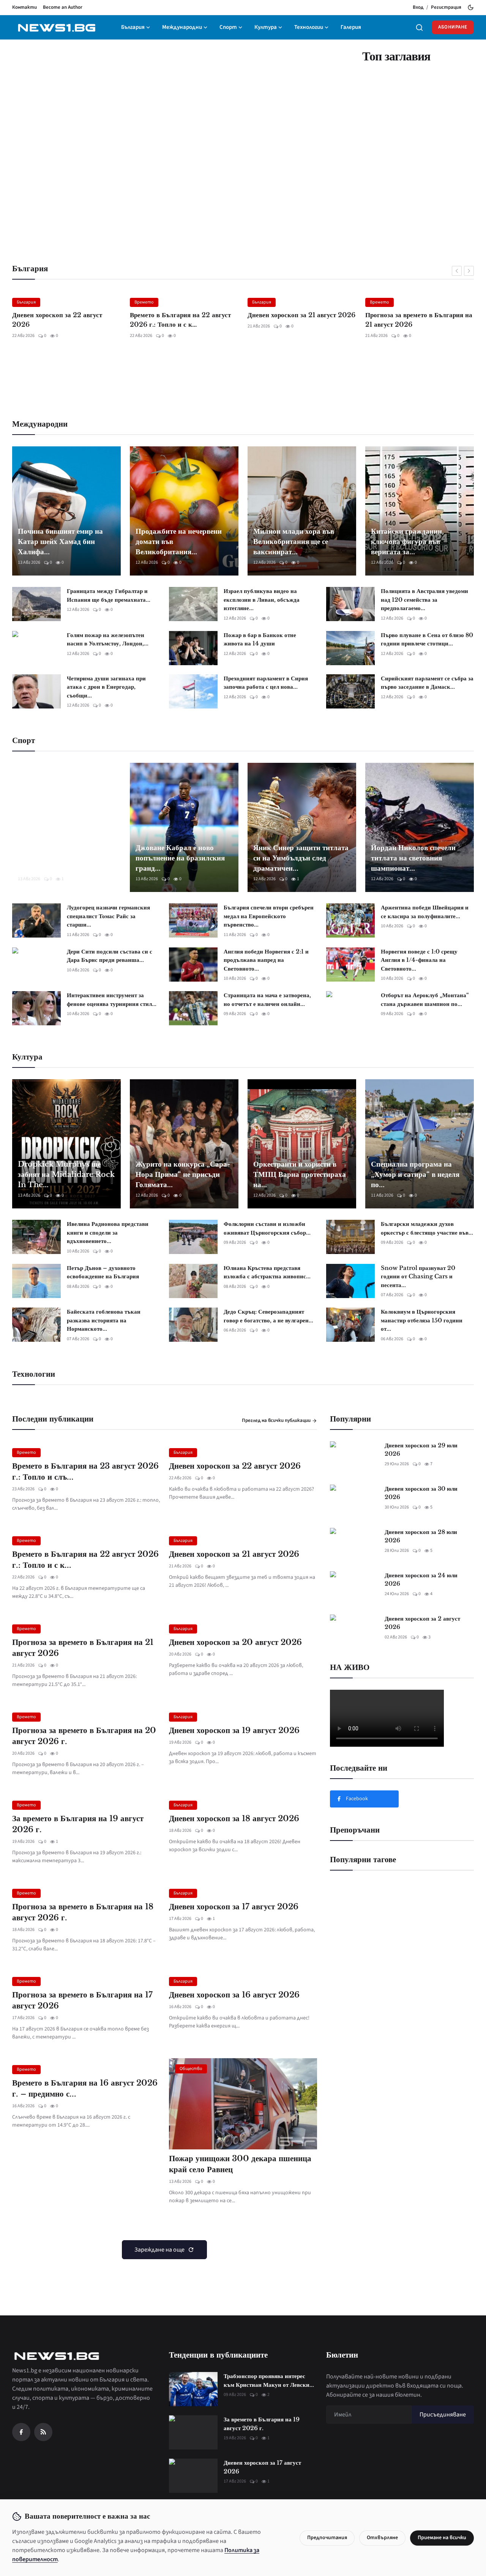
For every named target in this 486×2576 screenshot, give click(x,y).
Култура (266, 27)
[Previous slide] (457, 271)
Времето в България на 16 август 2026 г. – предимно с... (85, 2088)
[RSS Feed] (43, 2432)
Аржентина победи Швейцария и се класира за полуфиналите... (425, 912)
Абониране (453, 27)
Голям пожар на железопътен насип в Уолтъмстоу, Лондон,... (108, 639)
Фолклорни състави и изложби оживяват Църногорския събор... (267, 1228)
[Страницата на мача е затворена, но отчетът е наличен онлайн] (193, 1008)
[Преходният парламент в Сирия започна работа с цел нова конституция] (193, 691)
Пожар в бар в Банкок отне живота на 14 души (260, 639)
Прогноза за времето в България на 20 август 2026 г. (84, 1736)
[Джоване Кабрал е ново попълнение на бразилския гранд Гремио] (184, 827)
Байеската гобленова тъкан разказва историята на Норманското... (104, 1320)
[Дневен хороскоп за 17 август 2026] (193, 2476)
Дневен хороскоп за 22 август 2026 (235, 1466)
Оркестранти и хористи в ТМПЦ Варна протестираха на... (300, 1174)
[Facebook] (21, 2432)
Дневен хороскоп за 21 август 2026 (184, 315)
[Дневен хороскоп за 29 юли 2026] (354, 1458)
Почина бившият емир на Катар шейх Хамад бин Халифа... (60, 542)
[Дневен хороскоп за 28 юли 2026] (354, 1545)
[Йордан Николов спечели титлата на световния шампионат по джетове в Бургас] (420, 827)
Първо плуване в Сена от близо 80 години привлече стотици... (427, 639)
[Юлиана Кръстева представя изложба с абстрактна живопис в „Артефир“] (193, 1281)
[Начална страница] (56, 28)
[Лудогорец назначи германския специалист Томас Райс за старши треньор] (36, 920)
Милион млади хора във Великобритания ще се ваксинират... (294, 542)
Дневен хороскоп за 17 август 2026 (234, 1907)
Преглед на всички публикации (277, 1420)
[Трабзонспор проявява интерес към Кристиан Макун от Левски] (193, 2389)
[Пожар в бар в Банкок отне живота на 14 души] (193, 648)
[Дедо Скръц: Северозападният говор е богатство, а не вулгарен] (193, 1325)
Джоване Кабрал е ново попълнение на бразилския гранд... (180, 858)
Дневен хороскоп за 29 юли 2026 (421, 1450)
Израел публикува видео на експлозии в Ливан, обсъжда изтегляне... (262, 599)
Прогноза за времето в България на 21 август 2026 (301, 320)
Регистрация (446, 7)
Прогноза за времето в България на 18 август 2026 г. (83, 1912)
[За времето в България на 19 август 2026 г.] (193, 2432)
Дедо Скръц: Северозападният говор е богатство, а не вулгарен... (268, 1316)
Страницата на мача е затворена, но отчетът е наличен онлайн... (267, 999)
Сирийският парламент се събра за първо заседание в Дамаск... (427, 683)
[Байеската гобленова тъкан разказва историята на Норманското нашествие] (36, 1325)
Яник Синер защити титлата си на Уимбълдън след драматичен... (301, 858)
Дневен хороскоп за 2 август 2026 (422, 1623)
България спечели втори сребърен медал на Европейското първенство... (269, 916)
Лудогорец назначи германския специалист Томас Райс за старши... (108, 916)
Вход (418, 7)
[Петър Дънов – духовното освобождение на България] (36, 1281)
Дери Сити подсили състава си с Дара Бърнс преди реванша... (110, 956)
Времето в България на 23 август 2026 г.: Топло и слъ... (85, 1471)
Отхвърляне (382, 2538)
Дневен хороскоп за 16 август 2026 (234, 1995)
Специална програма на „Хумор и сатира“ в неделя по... (415, 1174)
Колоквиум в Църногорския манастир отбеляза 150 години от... (422, 1320)
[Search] (419, 28)
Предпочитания (327, 2538)
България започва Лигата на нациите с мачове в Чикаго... (66, 863)
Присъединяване (443, 2415)
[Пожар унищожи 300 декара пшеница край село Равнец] (243, 2104)
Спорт (228, 27)
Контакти (24, 7)
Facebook (357, 1799)
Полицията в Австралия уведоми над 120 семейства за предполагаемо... (424, 599)
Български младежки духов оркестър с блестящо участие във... (427, 1228)
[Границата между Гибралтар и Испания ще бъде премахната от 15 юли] (36, 604)
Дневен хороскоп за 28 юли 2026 (421, 1536)
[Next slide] (469, 271)
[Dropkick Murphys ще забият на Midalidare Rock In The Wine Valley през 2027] (66, 1144)
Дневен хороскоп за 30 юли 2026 (421, 1493)
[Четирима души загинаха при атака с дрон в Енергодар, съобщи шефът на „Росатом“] (36, 691)
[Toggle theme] (471, 7)
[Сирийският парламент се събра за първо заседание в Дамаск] (350, 691)
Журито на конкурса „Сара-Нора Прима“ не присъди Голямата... (183, 1174)
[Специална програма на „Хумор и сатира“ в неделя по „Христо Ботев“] (420, 1144)
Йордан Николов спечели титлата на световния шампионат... (413, 858)
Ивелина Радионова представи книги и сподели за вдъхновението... (108, 1232)
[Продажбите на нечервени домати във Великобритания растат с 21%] (184, 511)
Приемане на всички (442, 2538)
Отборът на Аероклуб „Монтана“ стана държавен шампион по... (425, 999)
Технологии (309, 27)
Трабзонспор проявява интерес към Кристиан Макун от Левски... (269, 2380)
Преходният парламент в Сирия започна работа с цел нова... (266, 683)
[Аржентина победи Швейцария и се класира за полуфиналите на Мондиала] (350, 920)
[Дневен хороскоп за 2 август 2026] (354, 1632)
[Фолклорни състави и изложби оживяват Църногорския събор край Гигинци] (193, 1237)
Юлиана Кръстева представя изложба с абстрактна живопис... (267, 1272)
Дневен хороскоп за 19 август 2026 (234, 1730)
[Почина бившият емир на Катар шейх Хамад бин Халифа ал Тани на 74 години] (66, 511)
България (133, 27)
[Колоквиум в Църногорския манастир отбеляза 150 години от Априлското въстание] (350, 1325)
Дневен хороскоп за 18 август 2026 (234, 1819)
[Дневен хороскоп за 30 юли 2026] (354, 1502)
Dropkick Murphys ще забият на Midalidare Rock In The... (66, 1174)
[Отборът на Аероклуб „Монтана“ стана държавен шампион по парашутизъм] (350, 1008)
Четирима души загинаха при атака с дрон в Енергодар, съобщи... (106, 687)
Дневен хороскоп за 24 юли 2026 (421, 1580)
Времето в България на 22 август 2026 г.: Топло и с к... (63, 320)
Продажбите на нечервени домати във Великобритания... (179, 542)
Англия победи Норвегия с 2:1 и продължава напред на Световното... (266, 960)
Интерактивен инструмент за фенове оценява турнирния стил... (112, 999)
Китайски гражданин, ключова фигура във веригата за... (407, 542)
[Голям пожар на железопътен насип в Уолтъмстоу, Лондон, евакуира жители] (36, 648)
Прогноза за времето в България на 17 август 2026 (82, 2000)
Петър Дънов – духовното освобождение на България (103, 1272)
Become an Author (63, 7)
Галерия (351, 27)
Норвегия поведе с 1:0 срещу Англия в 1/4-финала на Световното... (419, 960)
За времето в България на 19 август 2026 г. (78, 1824)
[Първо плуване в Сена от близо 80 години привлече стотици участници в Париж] (350, 648)
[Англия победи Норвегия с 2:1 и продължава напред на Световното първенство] (193, 965)
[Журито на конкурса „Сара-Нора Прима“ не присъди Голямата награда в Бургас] (184, 1144)
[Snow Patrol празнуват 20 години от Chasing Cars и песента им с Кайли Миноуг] (350, 1281)
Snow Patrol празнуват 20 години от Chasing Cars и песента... (418, 1276)
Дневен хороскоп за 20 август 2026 (411, 320)
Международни (182, 27)
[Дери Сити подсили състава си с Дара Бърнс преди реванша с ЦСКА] (36, 965)
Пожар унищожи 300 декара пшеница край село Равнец (240, 2164)
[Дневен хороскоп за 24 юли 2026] (354, 1588)
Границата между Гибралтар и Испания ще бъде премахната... (109, 595)
